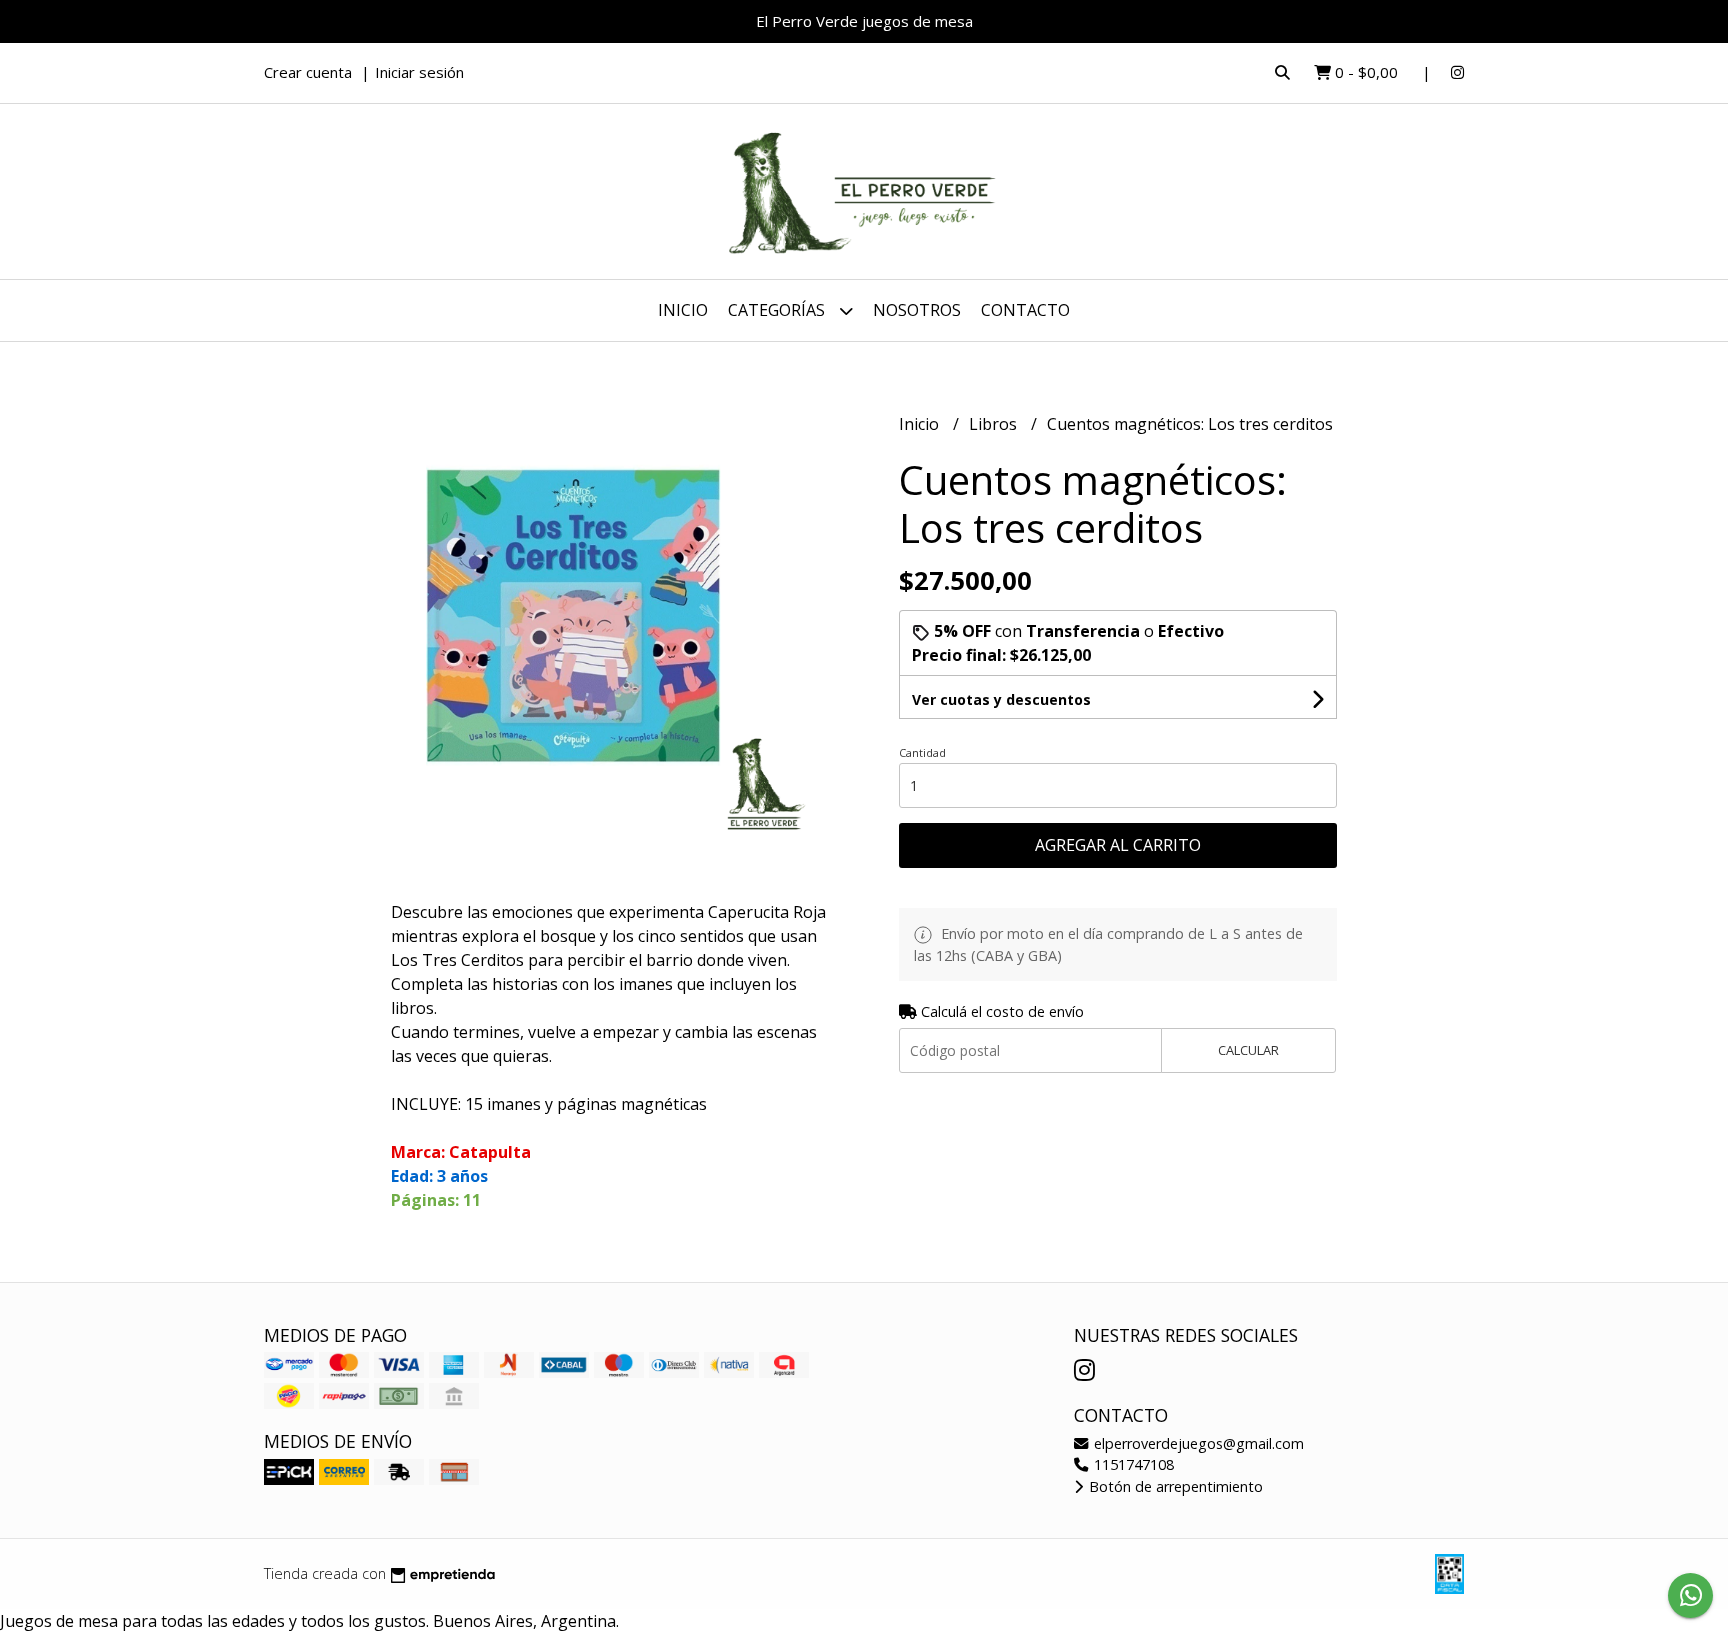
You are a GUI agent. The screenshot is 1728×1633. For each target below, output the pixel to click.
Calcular (1248, 1050)
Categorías (778, 310)
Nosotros (917, 310)
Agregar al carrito (1118, 845)
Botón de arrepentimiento (1174, 1486)
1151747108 (1132, 1464)
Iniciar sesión (419, 72)
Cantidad (922, 752)
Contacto (1025, 310)
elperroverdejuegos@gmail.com (1197, 1443)
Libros (995, 424)
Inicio (683, 310)
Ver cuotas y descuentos (1001, 699)
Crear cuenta (308, 72)
